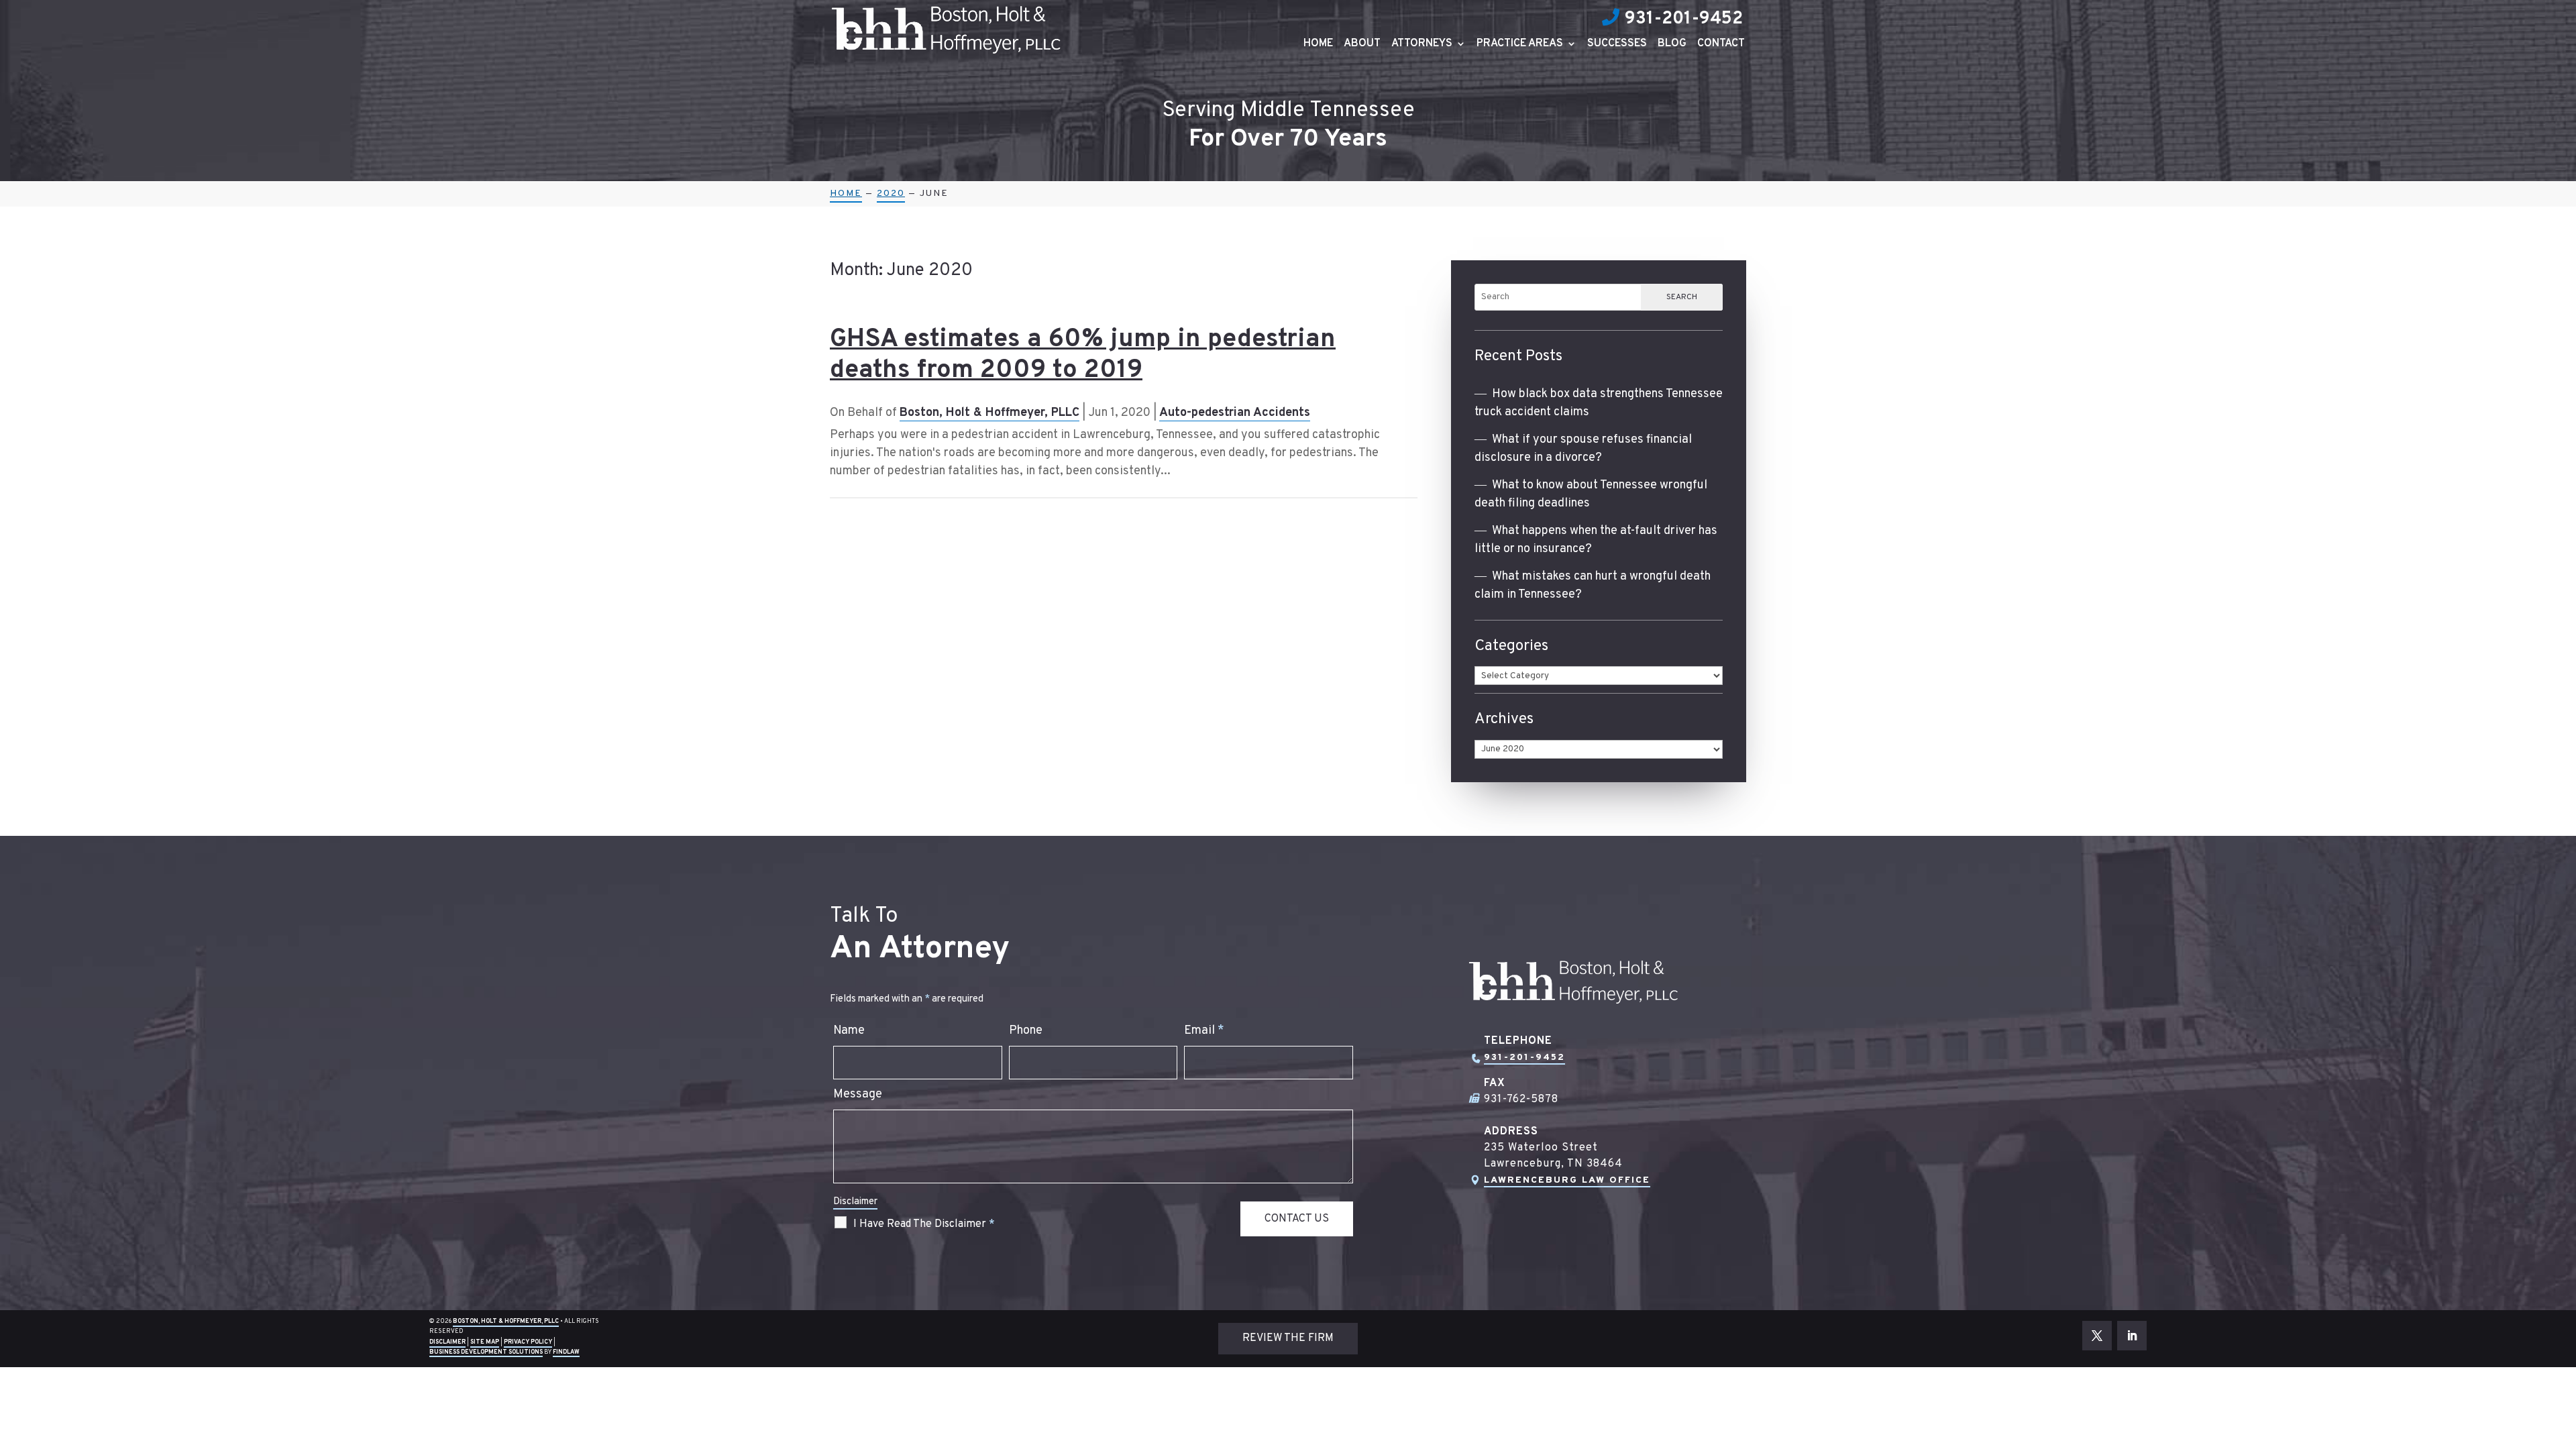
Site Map (485, 1342)
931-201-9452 (1684, 19)
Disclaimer (855, 1202)
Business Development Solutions (486, 1352)
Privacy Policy (528, 1342)
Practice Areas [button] (1520, 45)
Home (1318, 45)
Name (849, 1031)
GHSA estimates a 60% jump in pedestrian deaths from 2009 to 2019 (1083, 355)
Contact (1721, 45)
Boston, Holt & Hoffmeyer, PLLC (989, 413)
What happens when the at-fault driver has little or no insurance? (1596, 540)
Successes (1617, 45)
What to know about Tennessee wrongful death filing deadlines (1591, 494)
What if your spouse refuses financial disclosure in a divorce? (1583, 449)
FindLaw (566, 1352)
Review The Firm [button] (1288, 1338)
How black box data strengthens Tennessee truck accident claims (1599, 403)
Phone (1026, 1031)
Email (1204, 1031)
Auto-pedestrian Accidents (1235, 413)
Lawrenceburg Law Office (1567, 1180)
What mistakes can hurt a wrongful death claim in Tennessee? (1593, 586)
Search (1682, 297)
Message (858, 1094)
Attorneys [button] (1422, 45)
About (1362, 45)
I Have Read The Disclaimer (924, 1224)
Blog (1672, 45)
